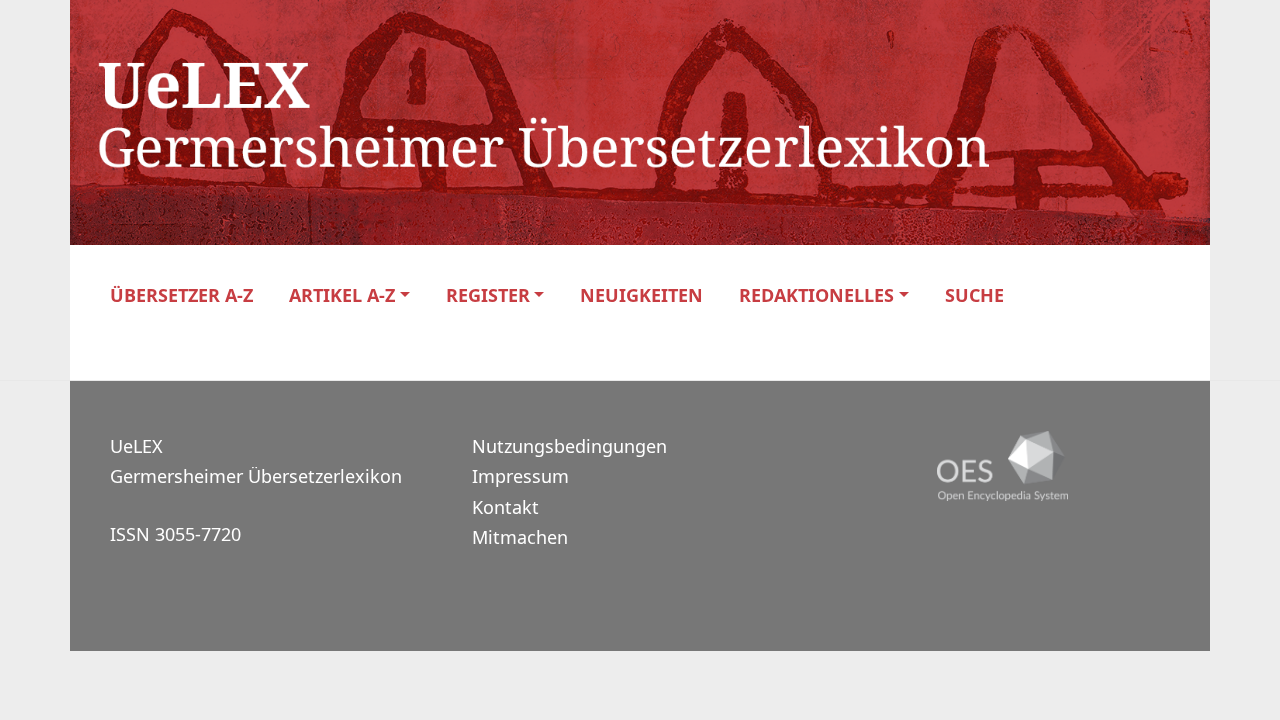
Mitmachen (520, 537)
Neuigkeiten (641, 295)
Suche (974, 295)
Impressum (520, 476)
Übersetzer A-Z (181, 295)
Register (488, 295)
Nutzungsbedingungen (569, 446)
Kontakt (505, 507)
